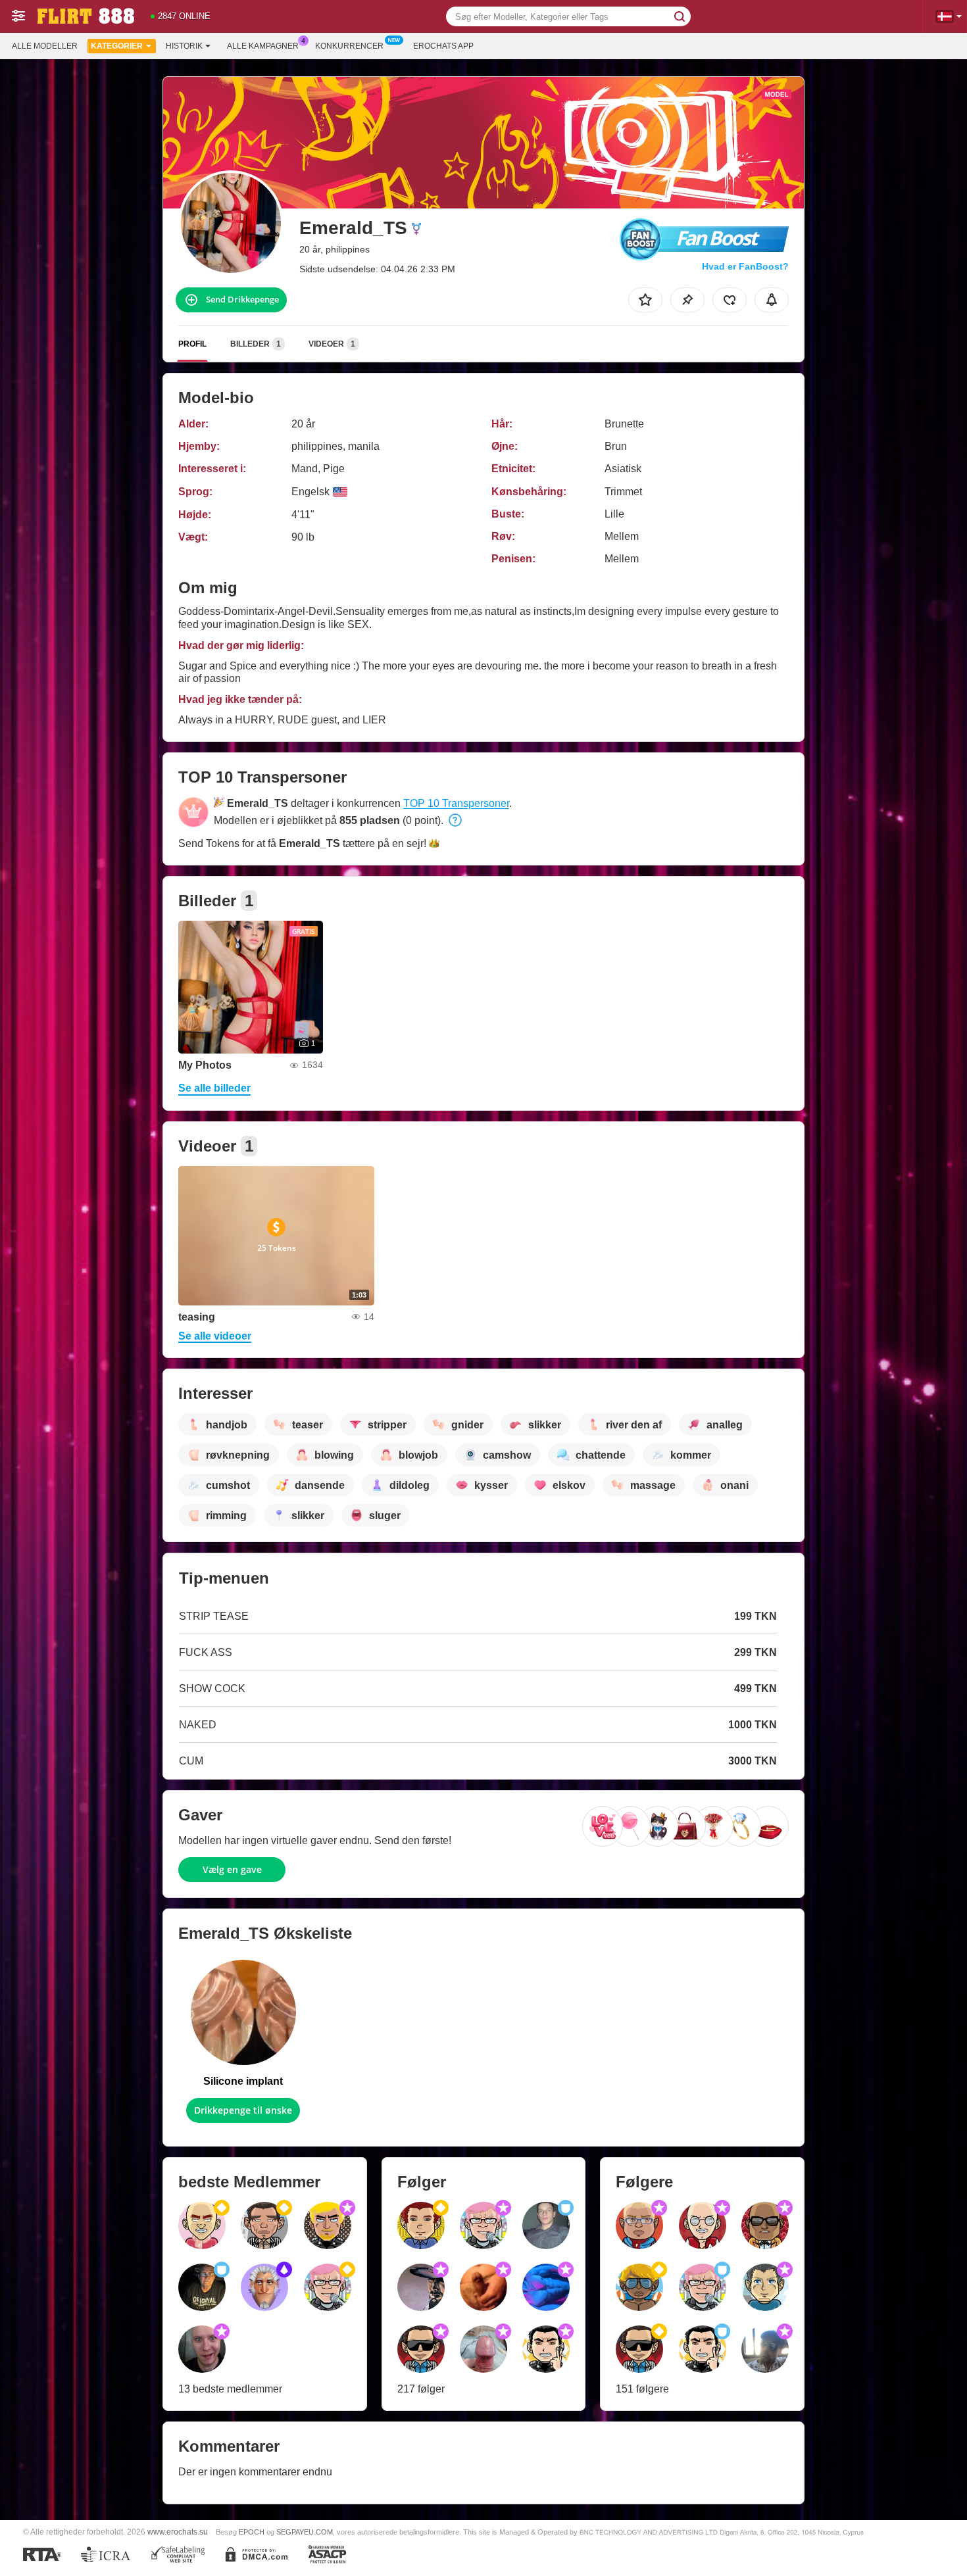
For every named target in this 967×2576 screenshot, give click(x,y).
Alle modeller (45, 46)
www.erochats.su (178, 2532)
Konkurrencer (349, 46)
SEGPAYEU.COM (305, 2532)
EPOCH (252, 2532)
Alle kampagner (263, 46)
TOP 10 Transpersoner (456, 803)
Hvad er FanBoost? (745, 266)
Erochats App (443, 46)
